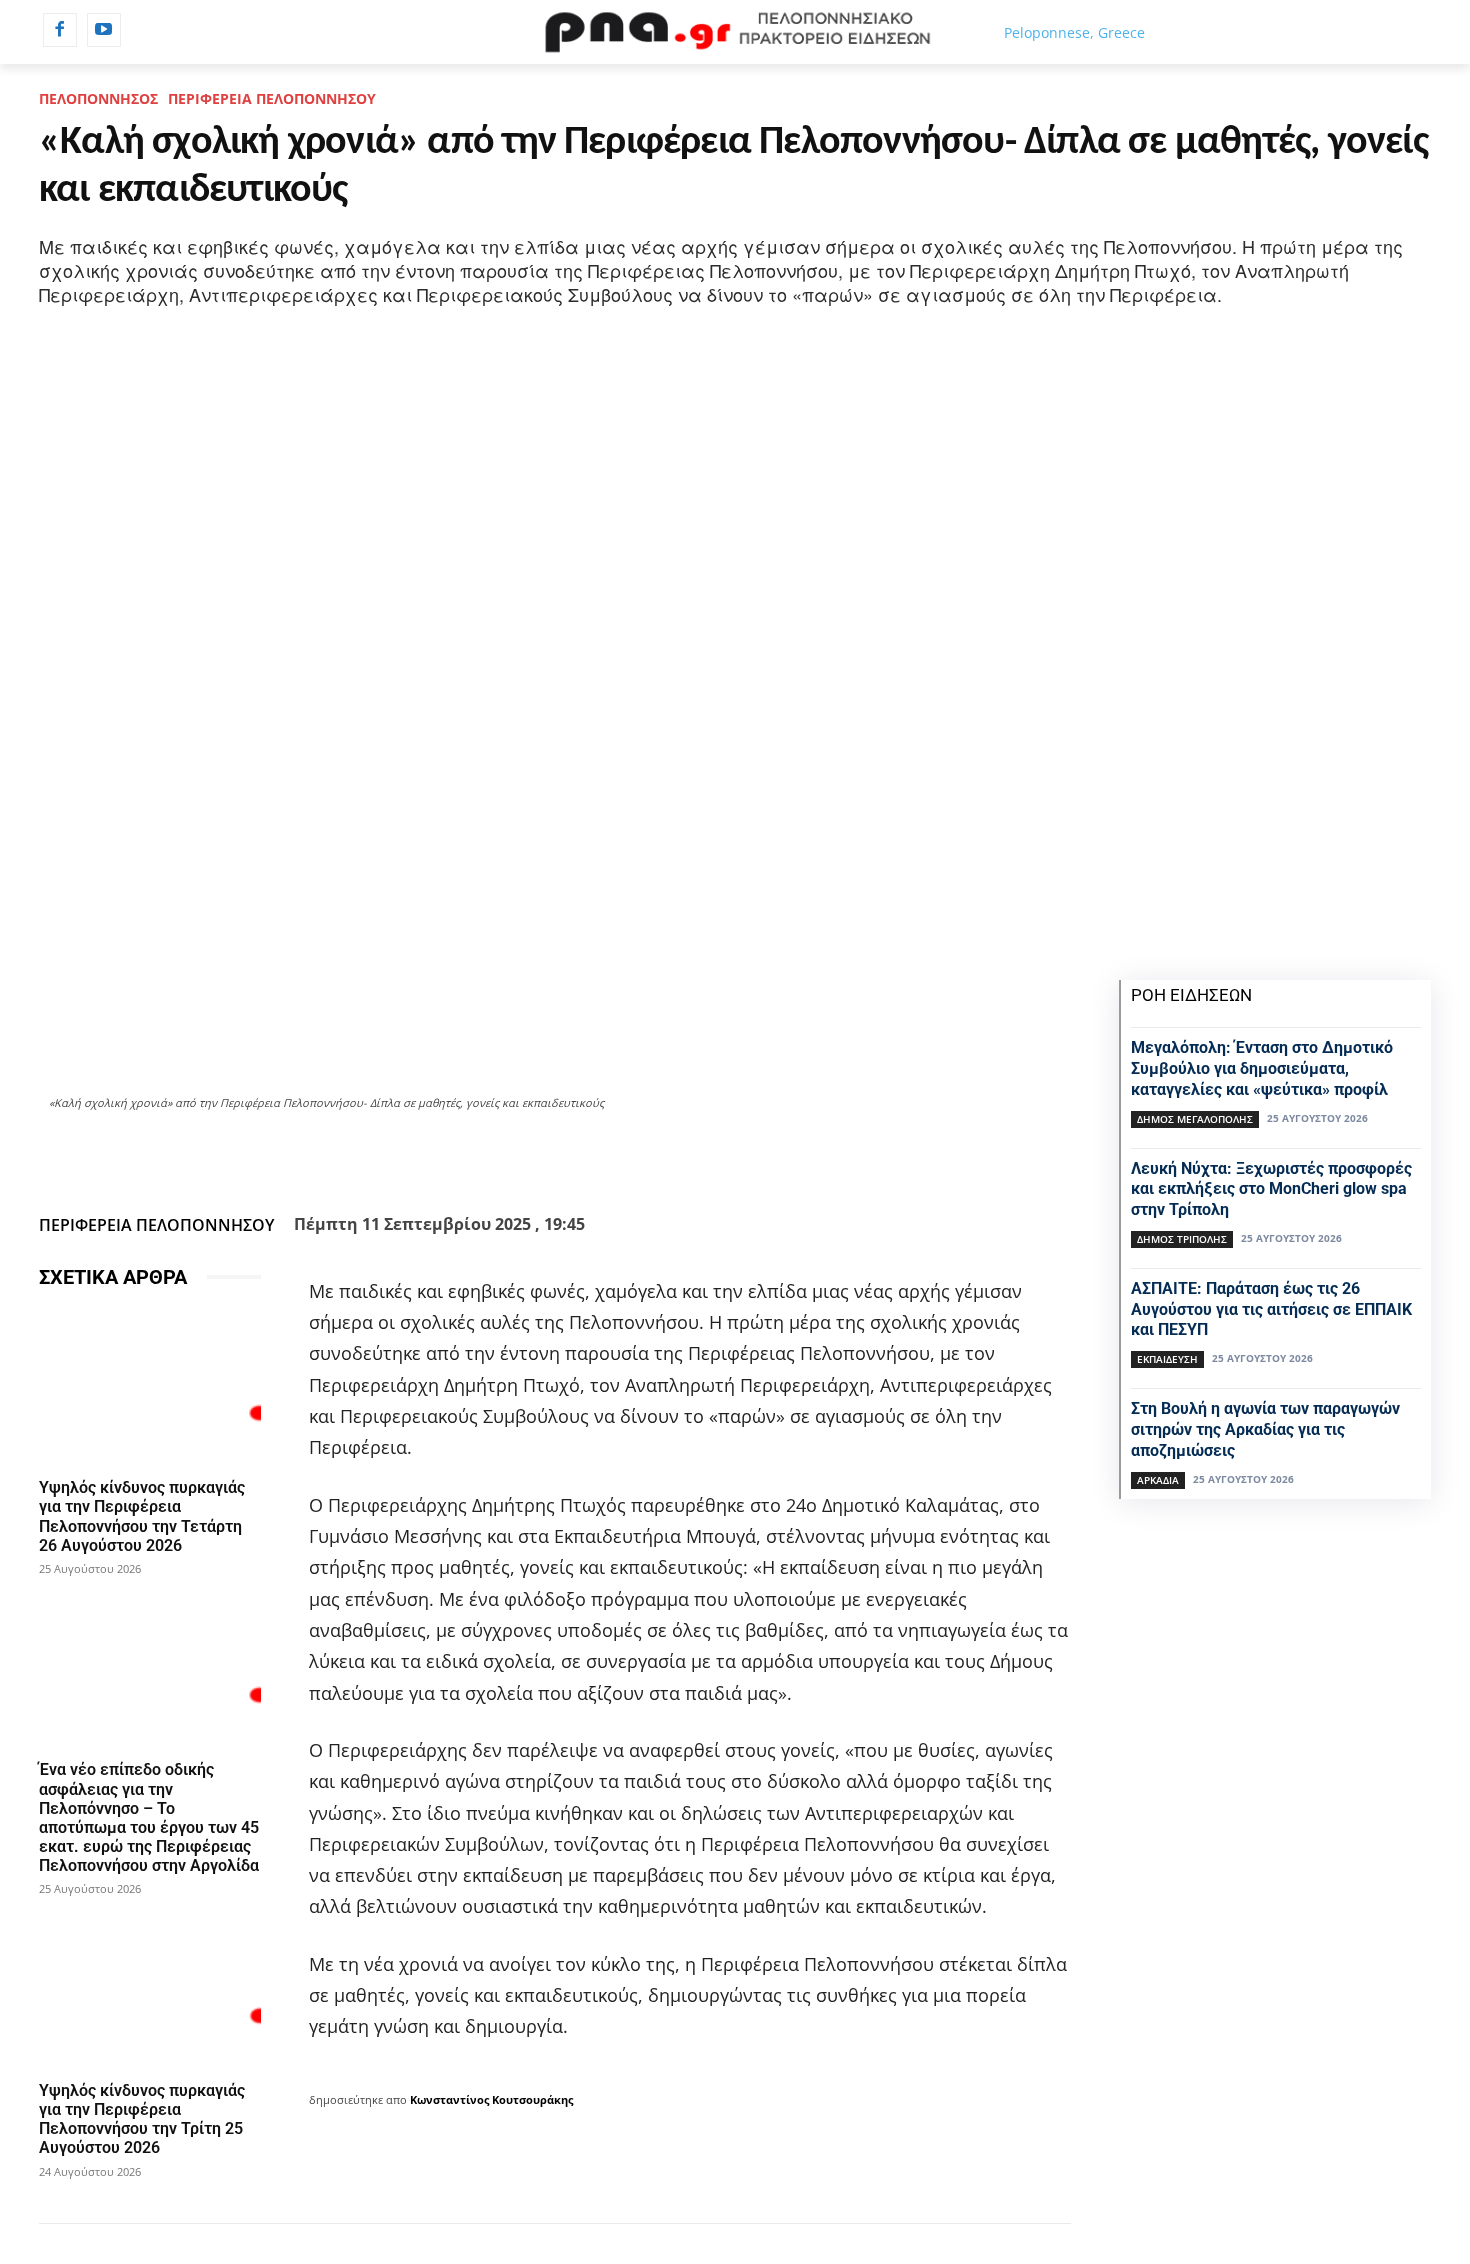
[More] (663, 1157)
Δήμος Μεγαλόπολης (1195, 1119)
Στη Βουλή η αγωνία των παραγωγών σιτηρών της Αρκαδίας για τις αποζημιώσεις (1265, 1429)
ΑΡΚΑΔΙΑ (1158, 1480)
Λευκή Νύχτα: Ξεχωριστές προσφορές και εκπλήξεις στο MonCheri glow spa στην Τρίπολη (1271, 1189)
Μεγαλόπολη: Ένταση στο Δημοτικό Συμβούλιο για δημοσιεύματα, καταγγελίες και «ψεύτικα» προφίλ (1262, 1068)
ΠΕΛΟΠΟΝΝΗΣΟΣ (98, 98)
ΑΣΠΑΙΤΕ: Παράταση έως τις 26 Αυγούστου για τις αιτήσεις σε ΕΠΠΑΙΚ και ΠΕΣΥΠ (1271, 1309)
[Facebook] (60, 30)
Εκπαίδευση (1167, 1359)
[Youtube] (104, 30)
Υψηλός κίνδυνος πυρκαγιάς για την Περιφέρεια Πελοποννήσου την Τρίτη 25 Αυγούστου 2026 (142, 2119)
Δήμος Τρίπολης (1182, 1239)
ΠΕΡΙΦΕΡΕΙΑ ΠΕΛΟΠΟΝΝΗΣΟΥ (272, 98)
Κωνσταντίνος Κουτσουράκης (491, 2099)
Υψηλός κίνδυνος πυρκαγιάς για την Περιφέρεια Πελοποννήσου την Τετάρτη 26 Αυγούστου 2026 (142, 1516)
